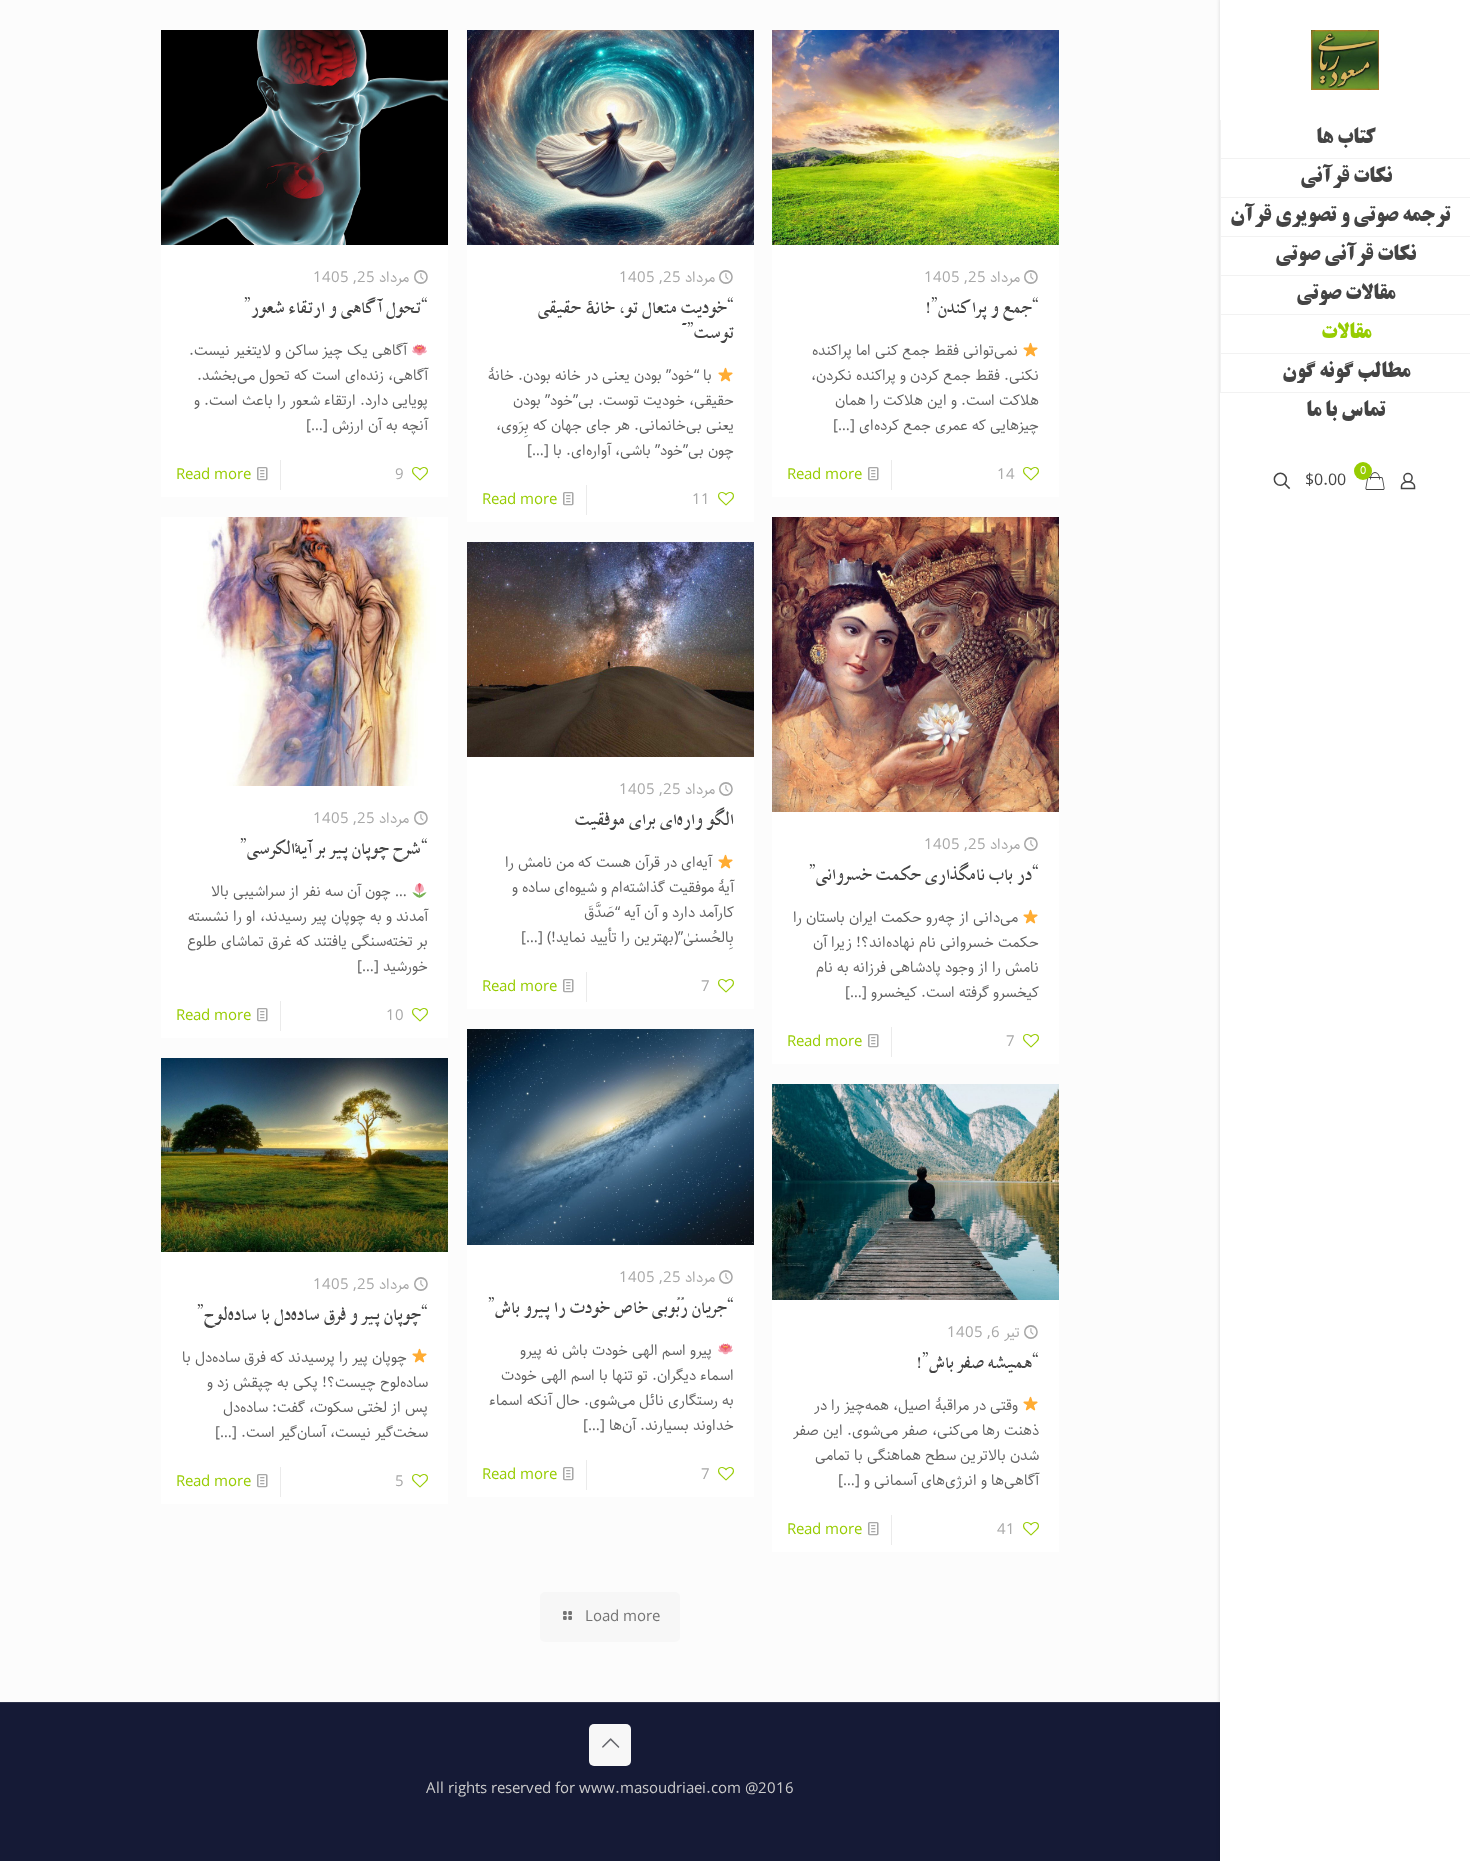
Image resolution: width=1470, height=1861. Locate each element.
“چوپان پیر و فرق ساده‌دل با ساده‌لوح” (312, 1317)
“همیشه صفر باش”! (977, 1365)
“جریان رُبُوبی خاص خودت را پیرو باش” (611, 1310)
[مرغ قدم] (1345, 60)
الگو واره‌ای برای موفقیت (654, 822)
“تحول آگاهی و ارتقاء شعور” (336, 310)
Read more (824, 474)
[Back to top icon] (610, 1745)
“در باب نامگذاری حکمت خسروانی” (924, 877)
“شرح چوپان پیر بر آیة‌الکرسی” (334, 851)
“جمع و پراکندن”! (982, 310)
